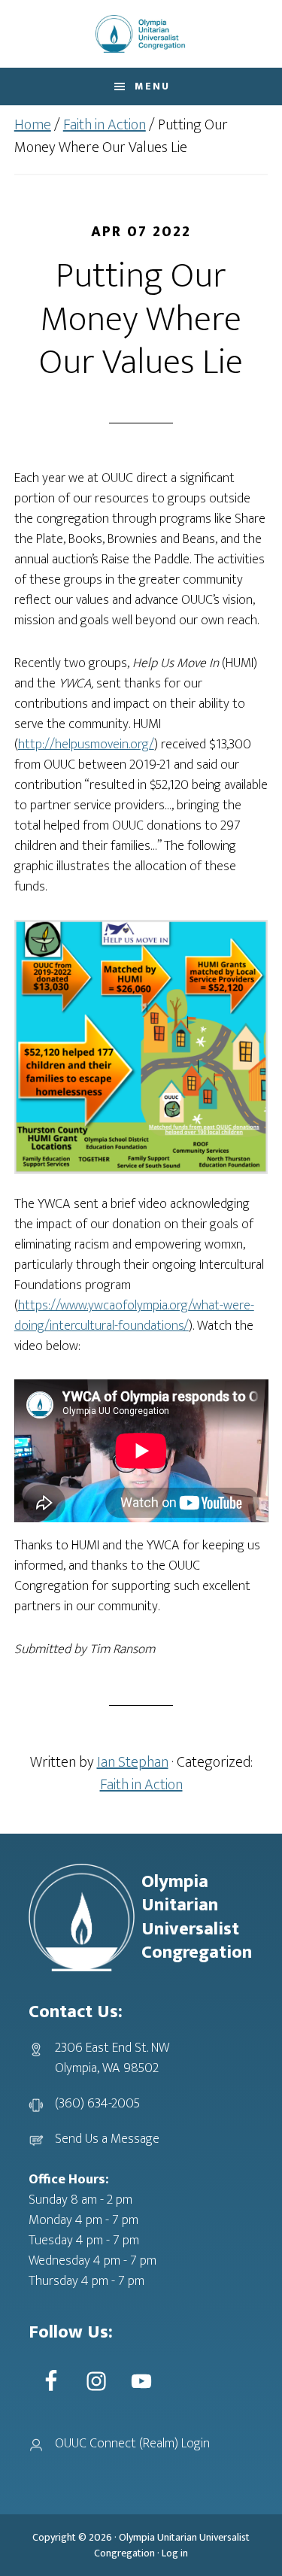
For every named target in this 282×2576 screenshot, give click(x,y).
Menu (152, 86)
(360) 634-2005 (97, 2104)
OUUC (141, 34)
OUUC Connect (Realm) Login (132, 2444)
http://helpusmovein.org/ (86, 745)
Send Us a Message (107, 2139)
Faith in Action (141, 1785)
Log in (175, 2553)
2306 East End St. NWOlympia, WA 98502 (112, 2058)
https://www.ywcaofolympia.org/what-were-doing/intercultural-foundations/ (134, 1316)
